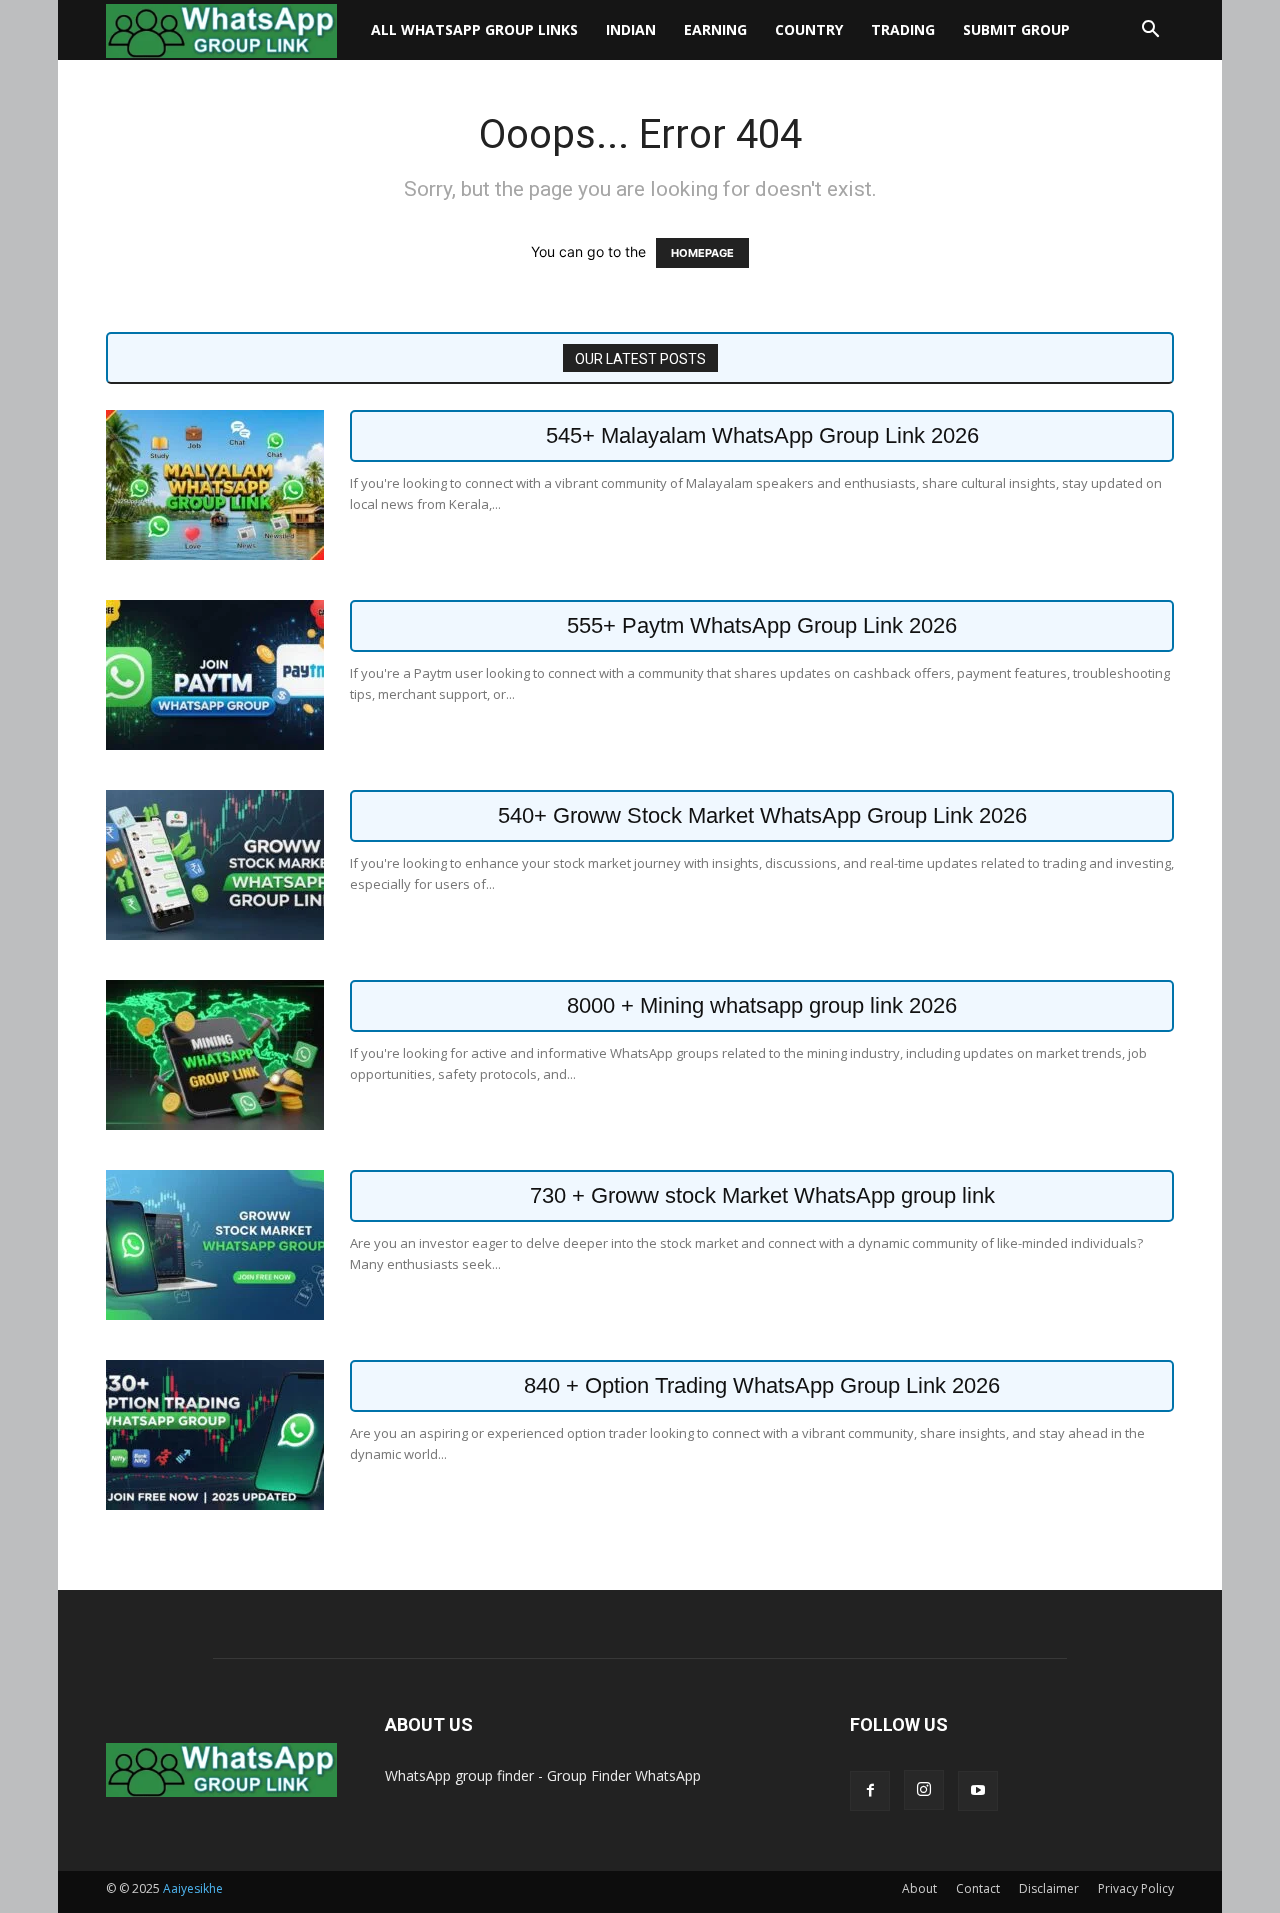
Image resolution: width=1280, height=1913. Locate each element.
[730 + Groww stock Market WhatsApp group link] (215, 1245)
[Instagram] (924, 1790)
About (919, 1888)
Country (809, 29)
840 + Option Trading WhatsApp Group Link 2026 (762, 1385)
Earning (715, 29)
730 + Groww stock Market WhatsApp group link (762, 1195)
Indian (631, 29)
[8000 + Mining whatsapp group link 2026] (215, 1055)
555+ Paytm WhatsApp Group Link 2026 (762, 625)
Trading (903, 29)
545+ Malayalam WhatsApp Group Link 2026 (762, 435)
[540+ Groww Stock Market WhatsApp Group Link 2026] (215, 865)
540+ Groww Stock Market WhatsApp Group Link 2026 (762, 815)
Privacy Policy (1136, 1888)
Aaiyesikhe (193, 1888)
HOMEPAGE (702, 253)
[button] (1150, 31)
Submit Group (1016, 29)
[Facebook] (870, 1791)
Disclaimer (1049, 1888)
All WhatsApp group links (474, 29)
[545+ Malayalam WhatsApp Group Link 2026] (215, 485)
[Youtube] (978, 1791)
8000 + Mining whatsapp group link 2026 (762, 1005)
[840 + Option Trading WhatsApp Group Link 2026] (215, 1435)
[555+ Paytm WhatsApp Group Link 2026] (215, 675)
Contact (978, 1888)
